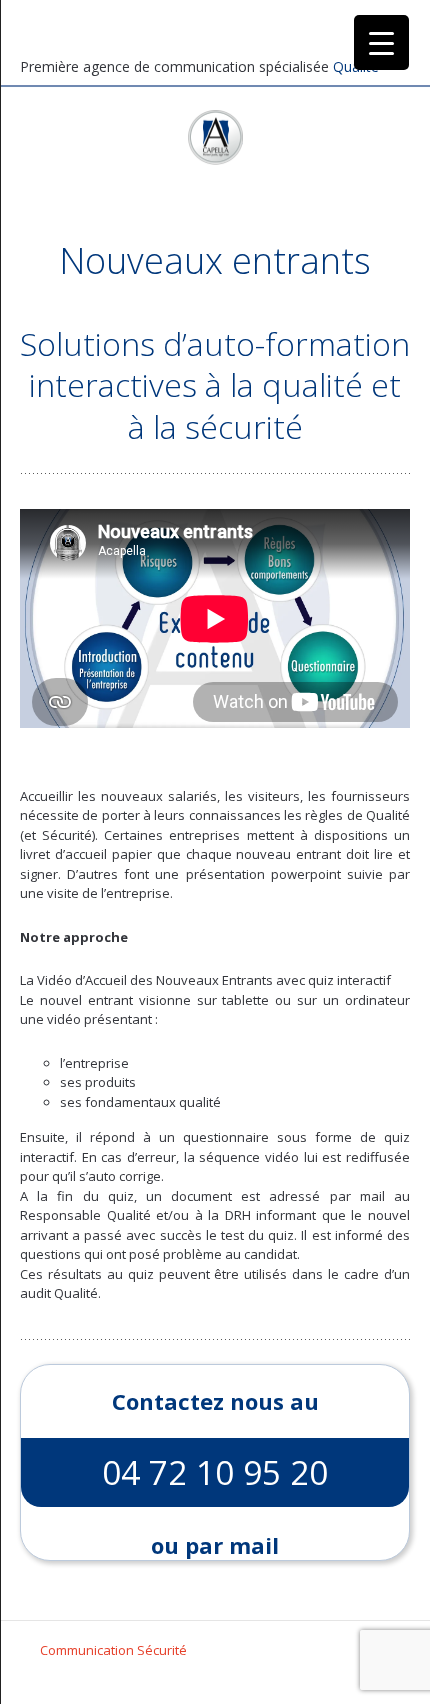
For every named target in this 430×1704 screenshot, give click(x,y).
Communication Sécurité (113, 1650)
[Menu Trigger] (381, 42)
